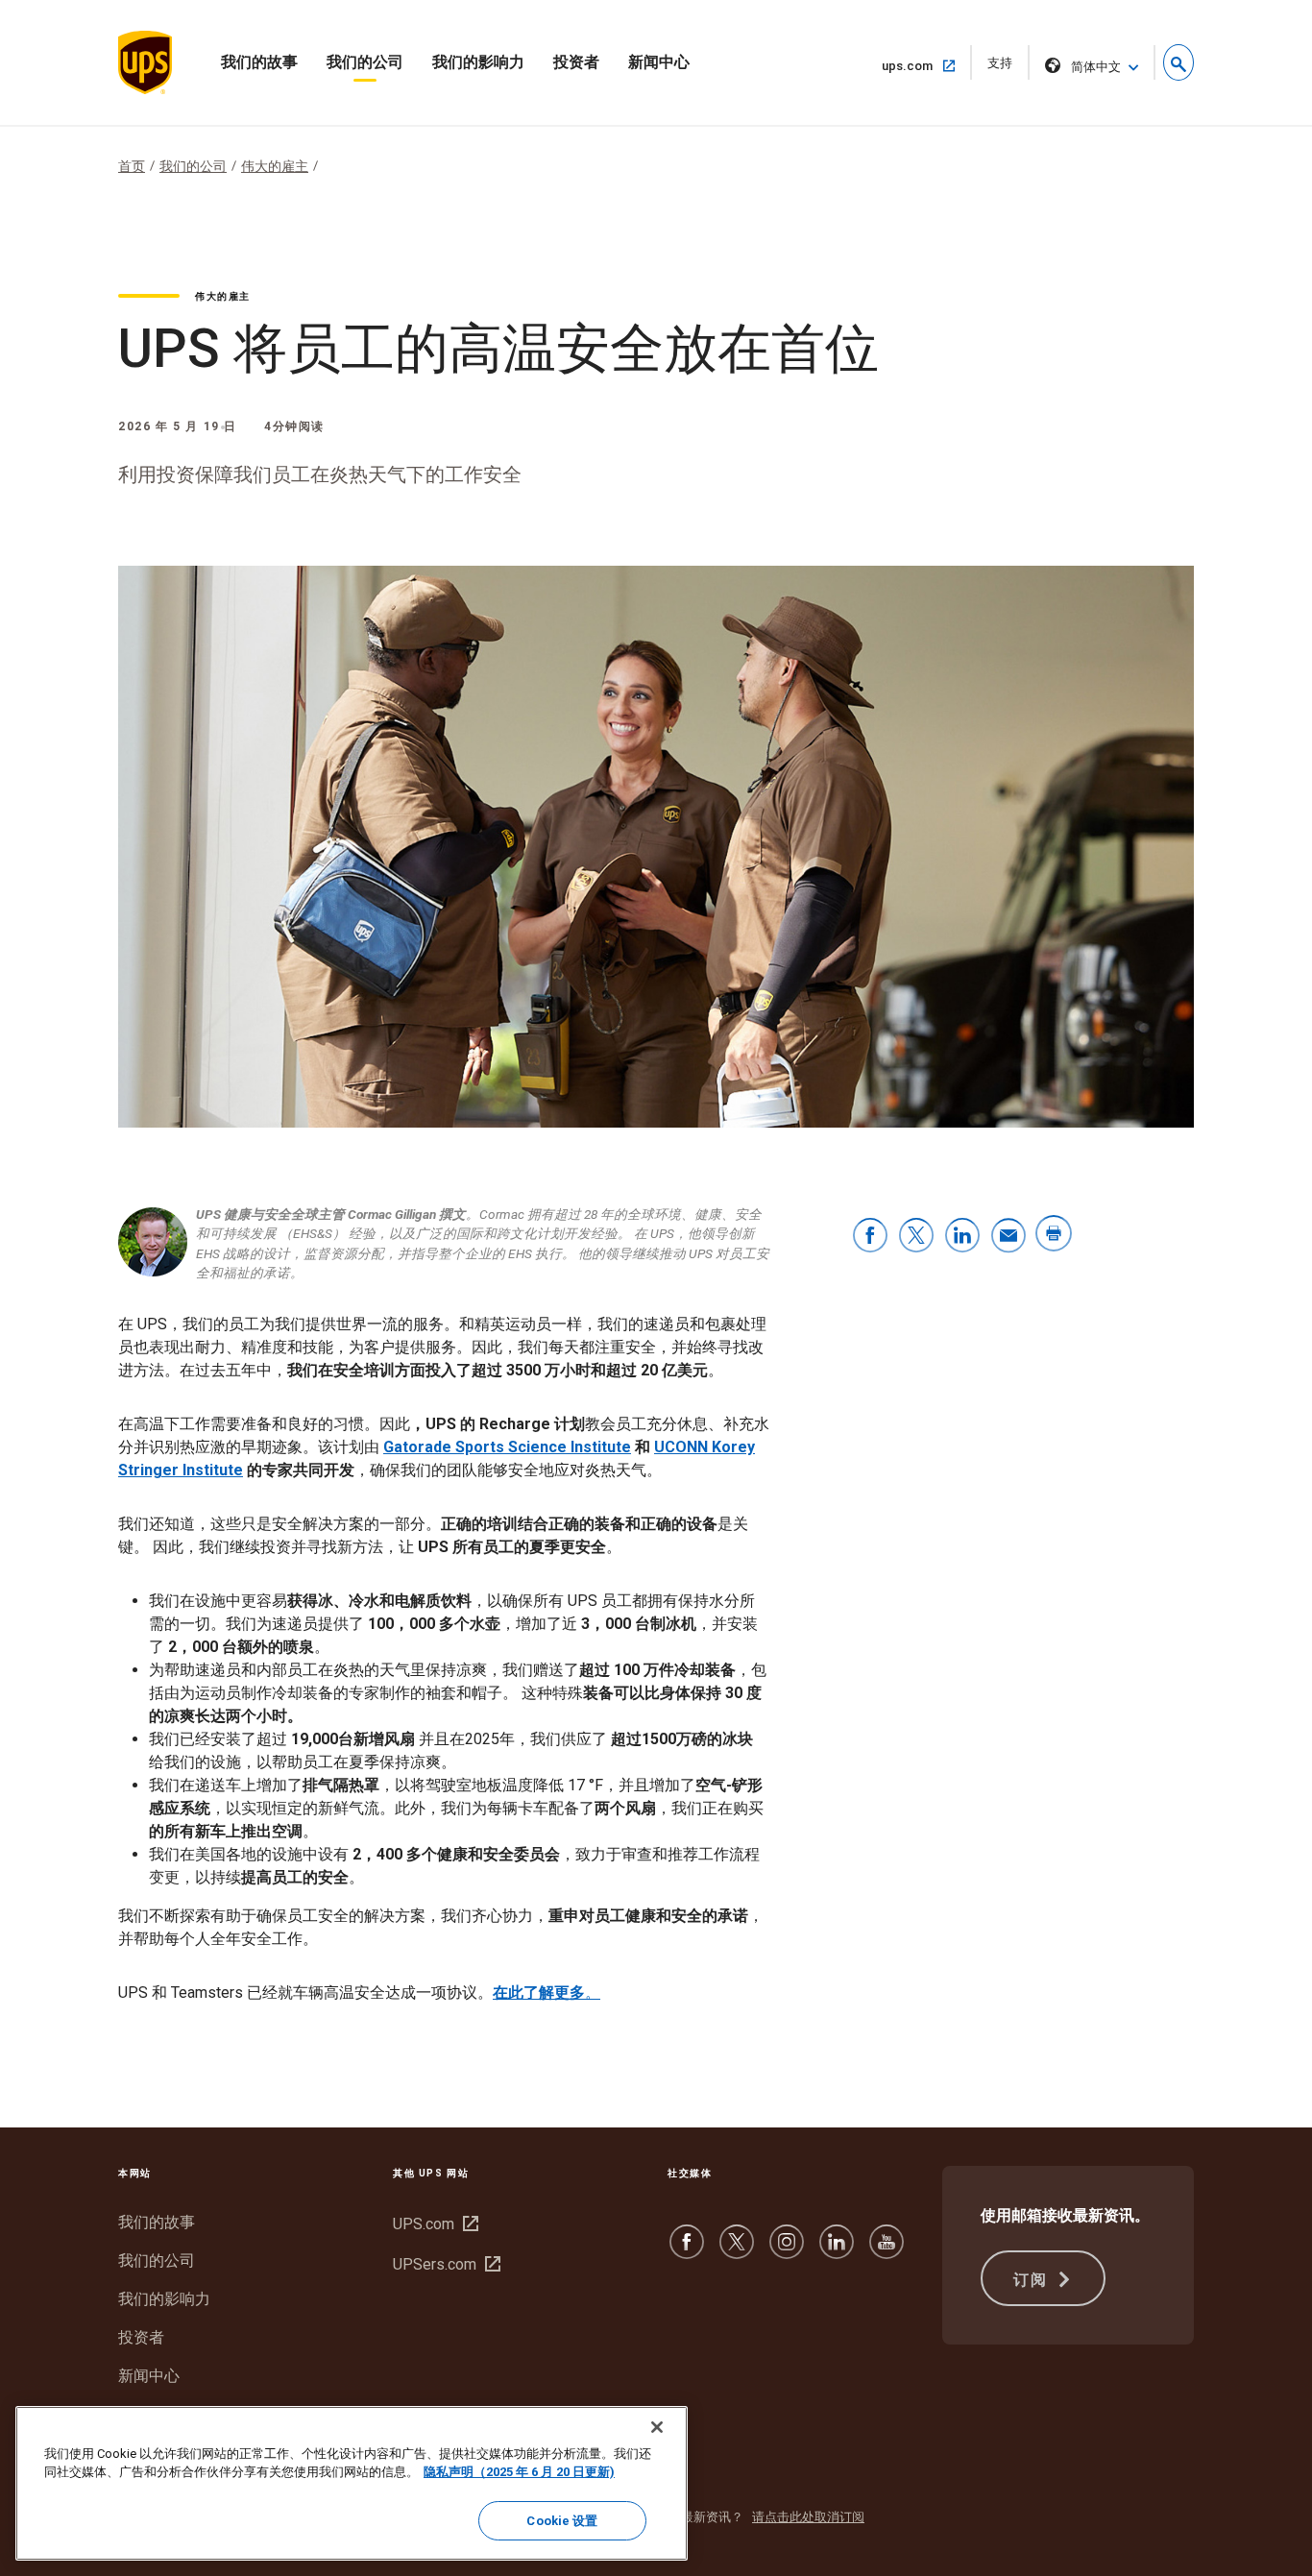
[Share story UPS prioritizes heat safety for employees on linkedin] (962, 1237)
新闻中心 (659, 62)
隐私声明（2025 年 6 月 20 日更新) (519, 2473)
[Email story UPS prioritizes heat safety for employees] (1008, 1237)
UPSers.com (444, 2264)
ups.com (915, 65)
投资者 (576, 62)
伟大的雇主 (275, 166)
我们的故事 (259, 62)
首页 (132, 166)
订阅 (1033, 2280)
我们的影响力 (478, 62)
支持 (1006, 68)
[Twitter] (737, 2251)
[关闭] (657, 2427)
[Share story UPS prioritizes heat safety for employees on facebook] (870, 1237)
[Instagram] (787, 2251)
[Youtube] (887, 2251)
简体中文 (1096, 67)
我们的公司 (365, 62)
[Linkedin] (837, 2251)
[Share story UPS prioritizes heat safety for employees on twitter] (916, 1237)
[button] (1178, 62)
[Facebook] (687, 2251)
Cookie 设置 (562, 2521)
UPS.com (433, 2224)
